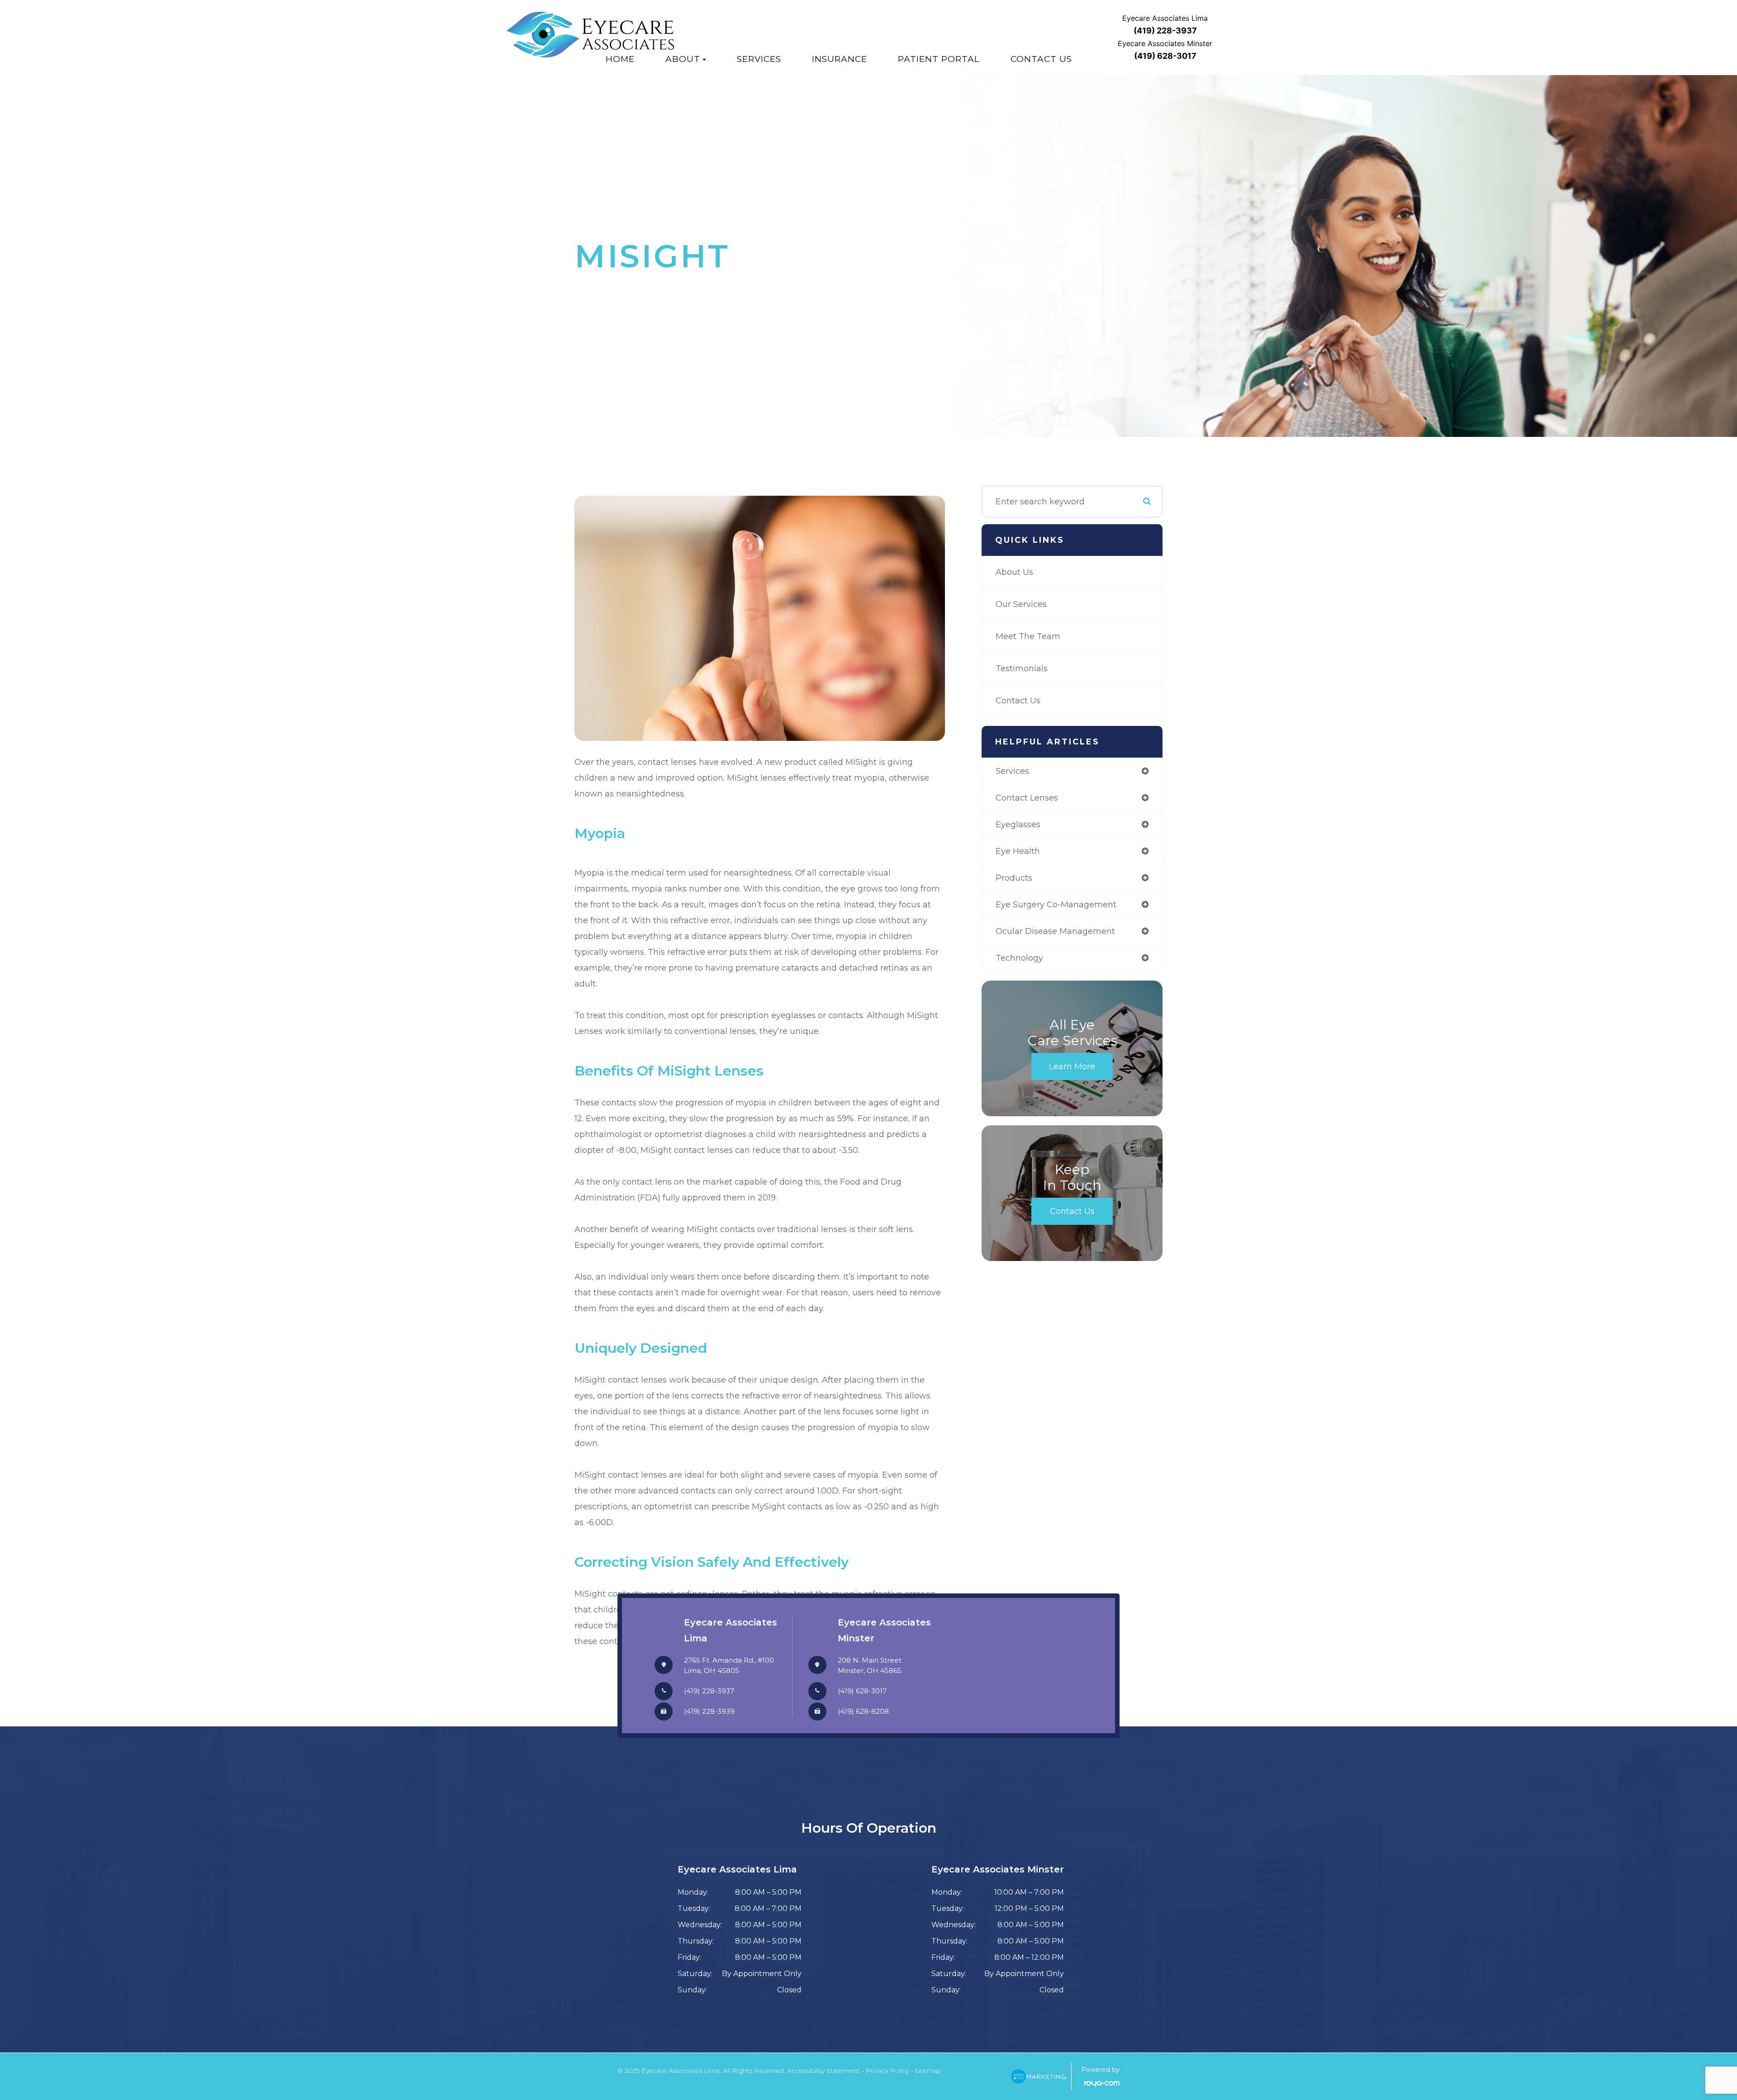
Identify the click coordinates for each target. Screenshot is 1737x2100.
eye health (1018, 851)
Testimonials (1022, 668)
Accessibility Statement (823, 2071)
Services (759, 59)
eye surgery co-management (1056, 905)
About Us (1014, 572)
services (1012, 771)
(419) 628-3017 (862, 1691)
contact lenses (1027, 798)
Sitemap (928, 2071)
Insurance (840, 59)
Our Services (1021, 604)
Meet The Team (1028, 636)
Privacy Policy (887, 2071)
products (1014, 878)
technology (1019, 958)
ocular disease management (1055, 931)
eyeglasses (1018, 825)
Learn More (1072, 1067)
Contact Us (1041, 59)
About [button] (683, 59)
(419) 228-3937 (709, 1691)
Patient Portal (939, 59)
